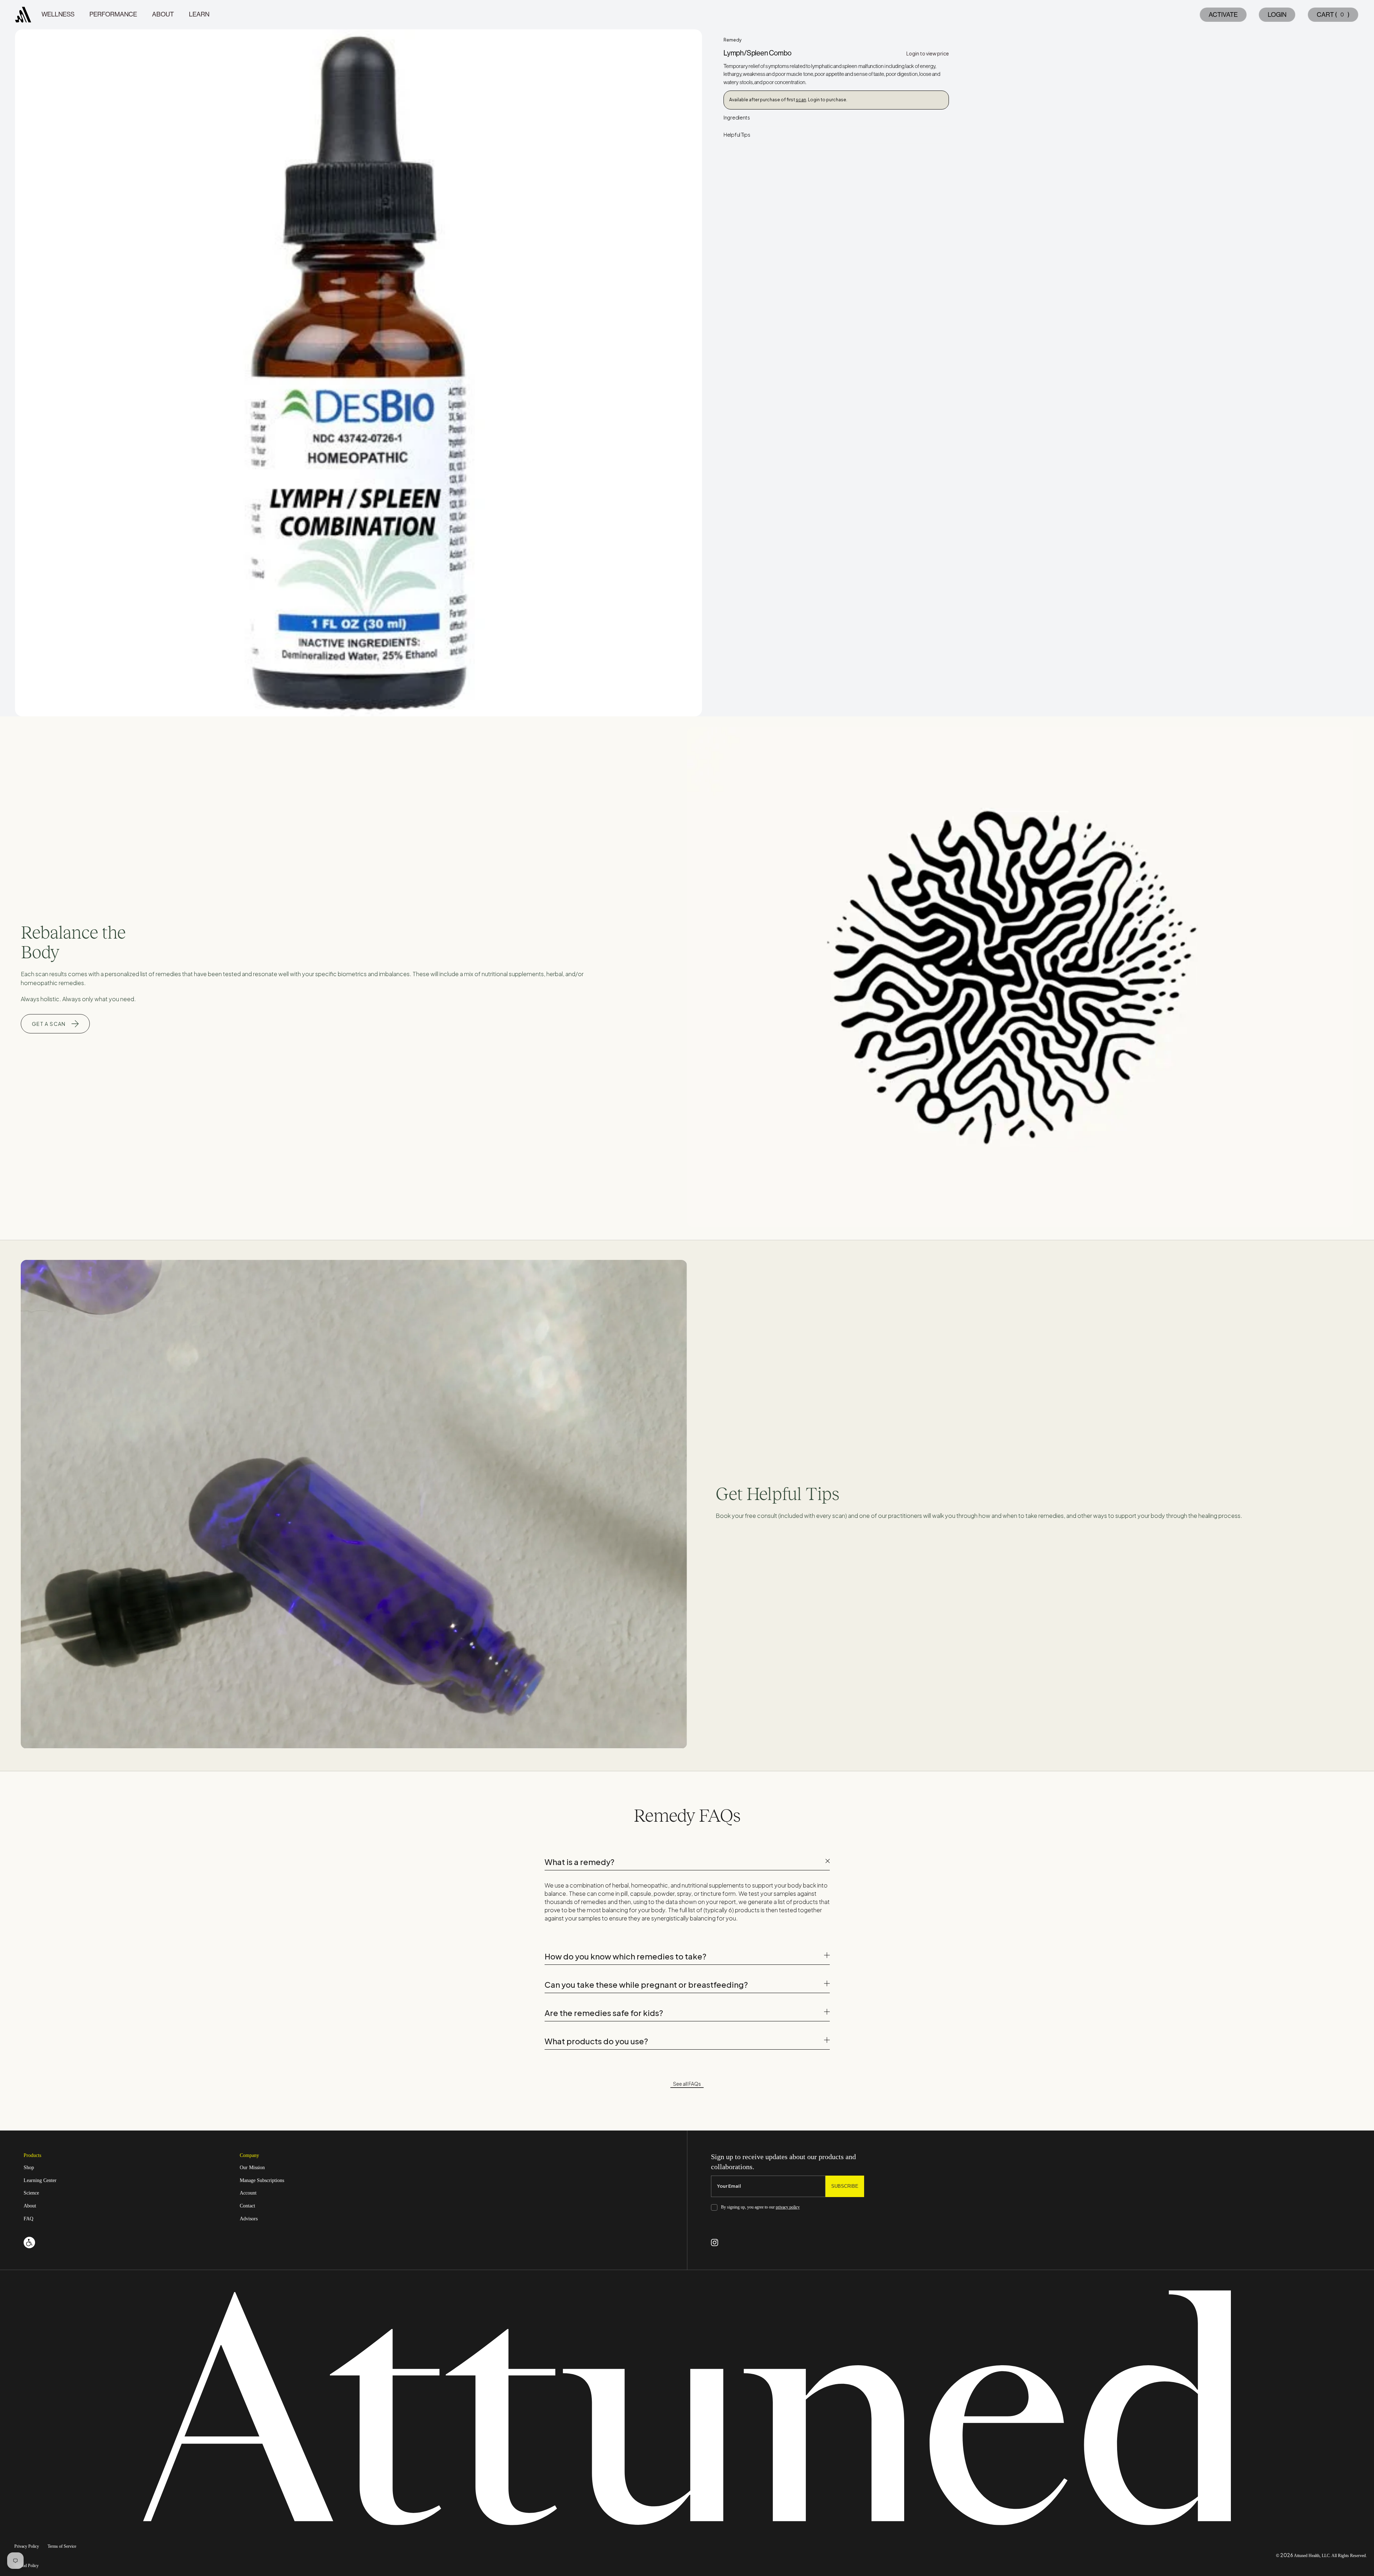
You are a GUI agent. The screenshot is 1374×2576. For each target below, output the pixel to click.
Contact (247, 2206)
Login (1277, 15)
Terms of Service (62, 2546)
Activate (1223, 15)
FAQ (28, 2219)
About (30, 2206)
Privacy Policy (27, 2546)
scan (801, 100)
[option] (359, 373)
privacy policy (788, 2207)
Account (248, 2193)
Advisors (249, 2219)
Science (31, 2193)
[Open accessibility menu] (29, 2243)
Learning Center (40, 2180)
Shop (29, 2168)
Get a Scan (49, 1024)
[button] (1332, 15)
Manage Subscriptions (262, 2180)
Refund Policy (26, 2566)
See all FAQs (687, 2084)
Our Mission (252, 2168)
